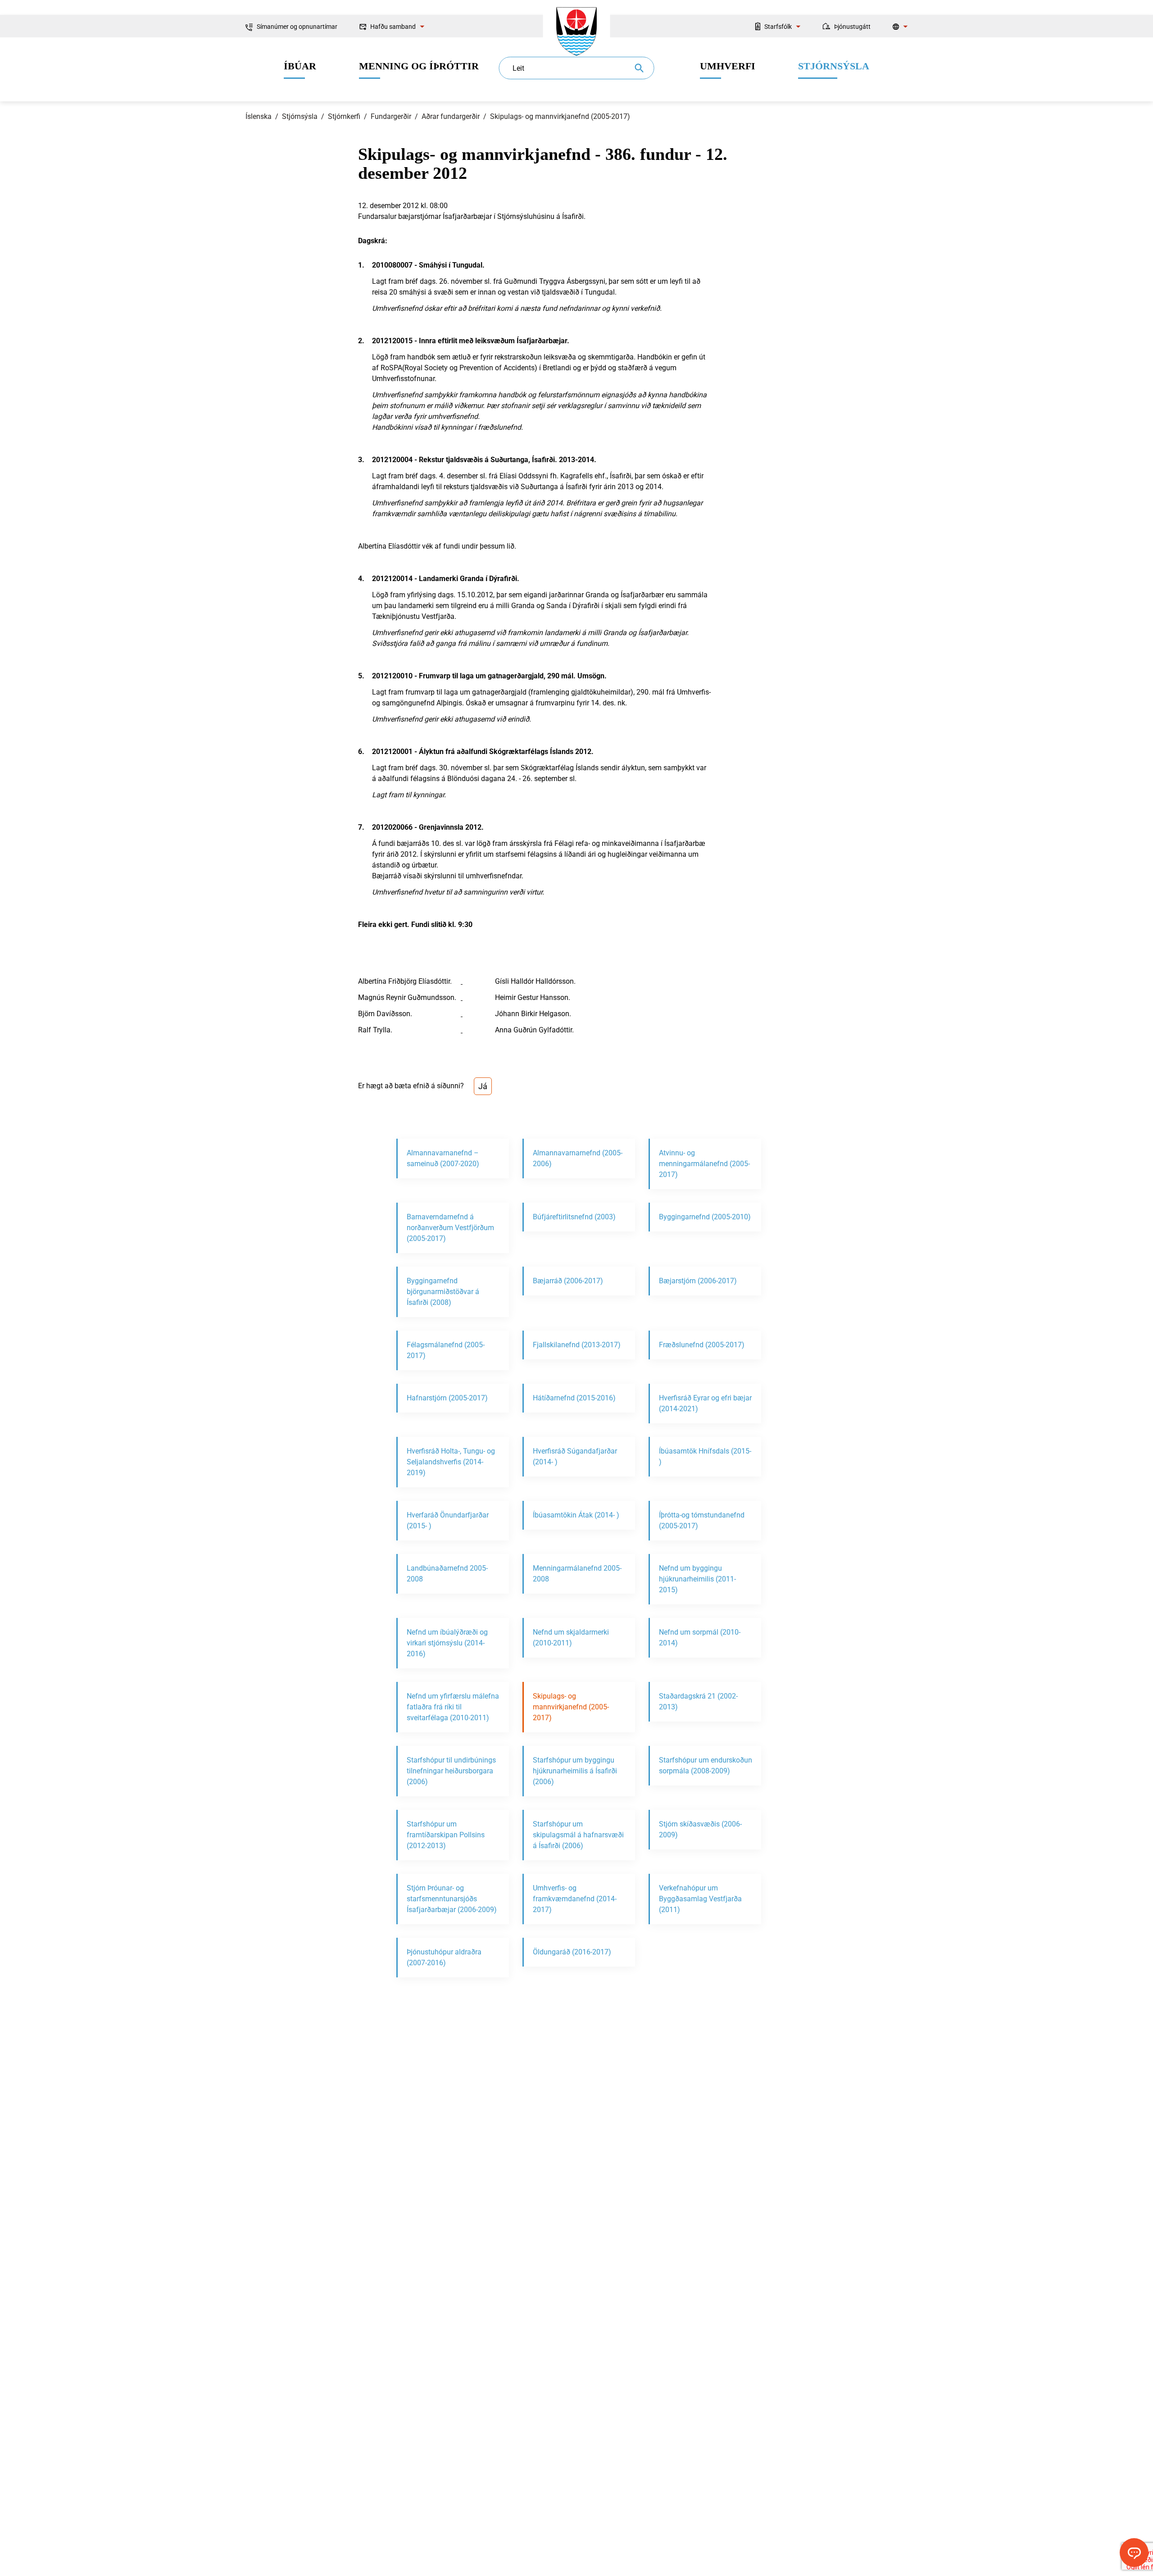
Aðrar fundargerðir (451, 116)
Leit (518, 68)
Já (483, 1086)
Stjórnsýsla (300, 116)
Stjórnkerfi (344, 116)
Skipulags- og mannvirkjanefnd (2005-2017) (560, 116)
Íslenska (259, 116)
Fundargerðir (391, 116)
